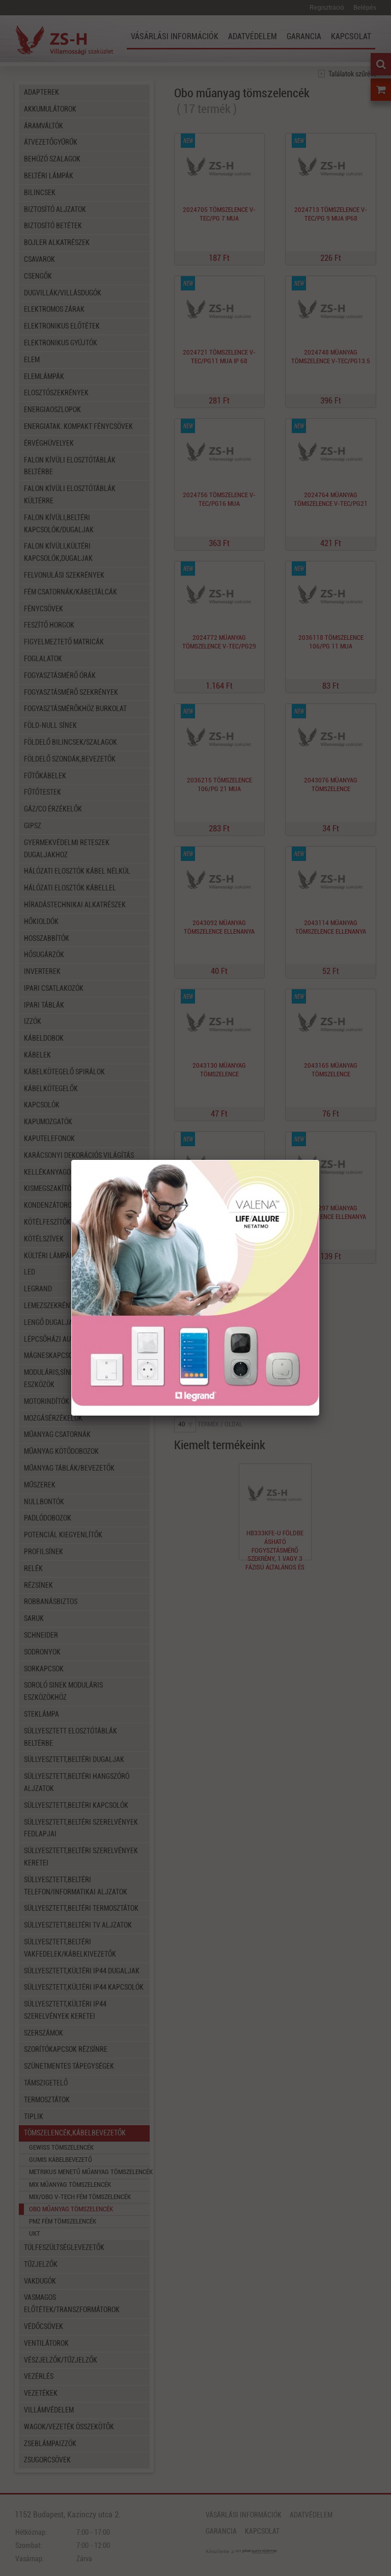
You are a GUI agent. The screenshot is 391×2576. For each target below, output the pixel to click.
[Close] (319, 1160)
